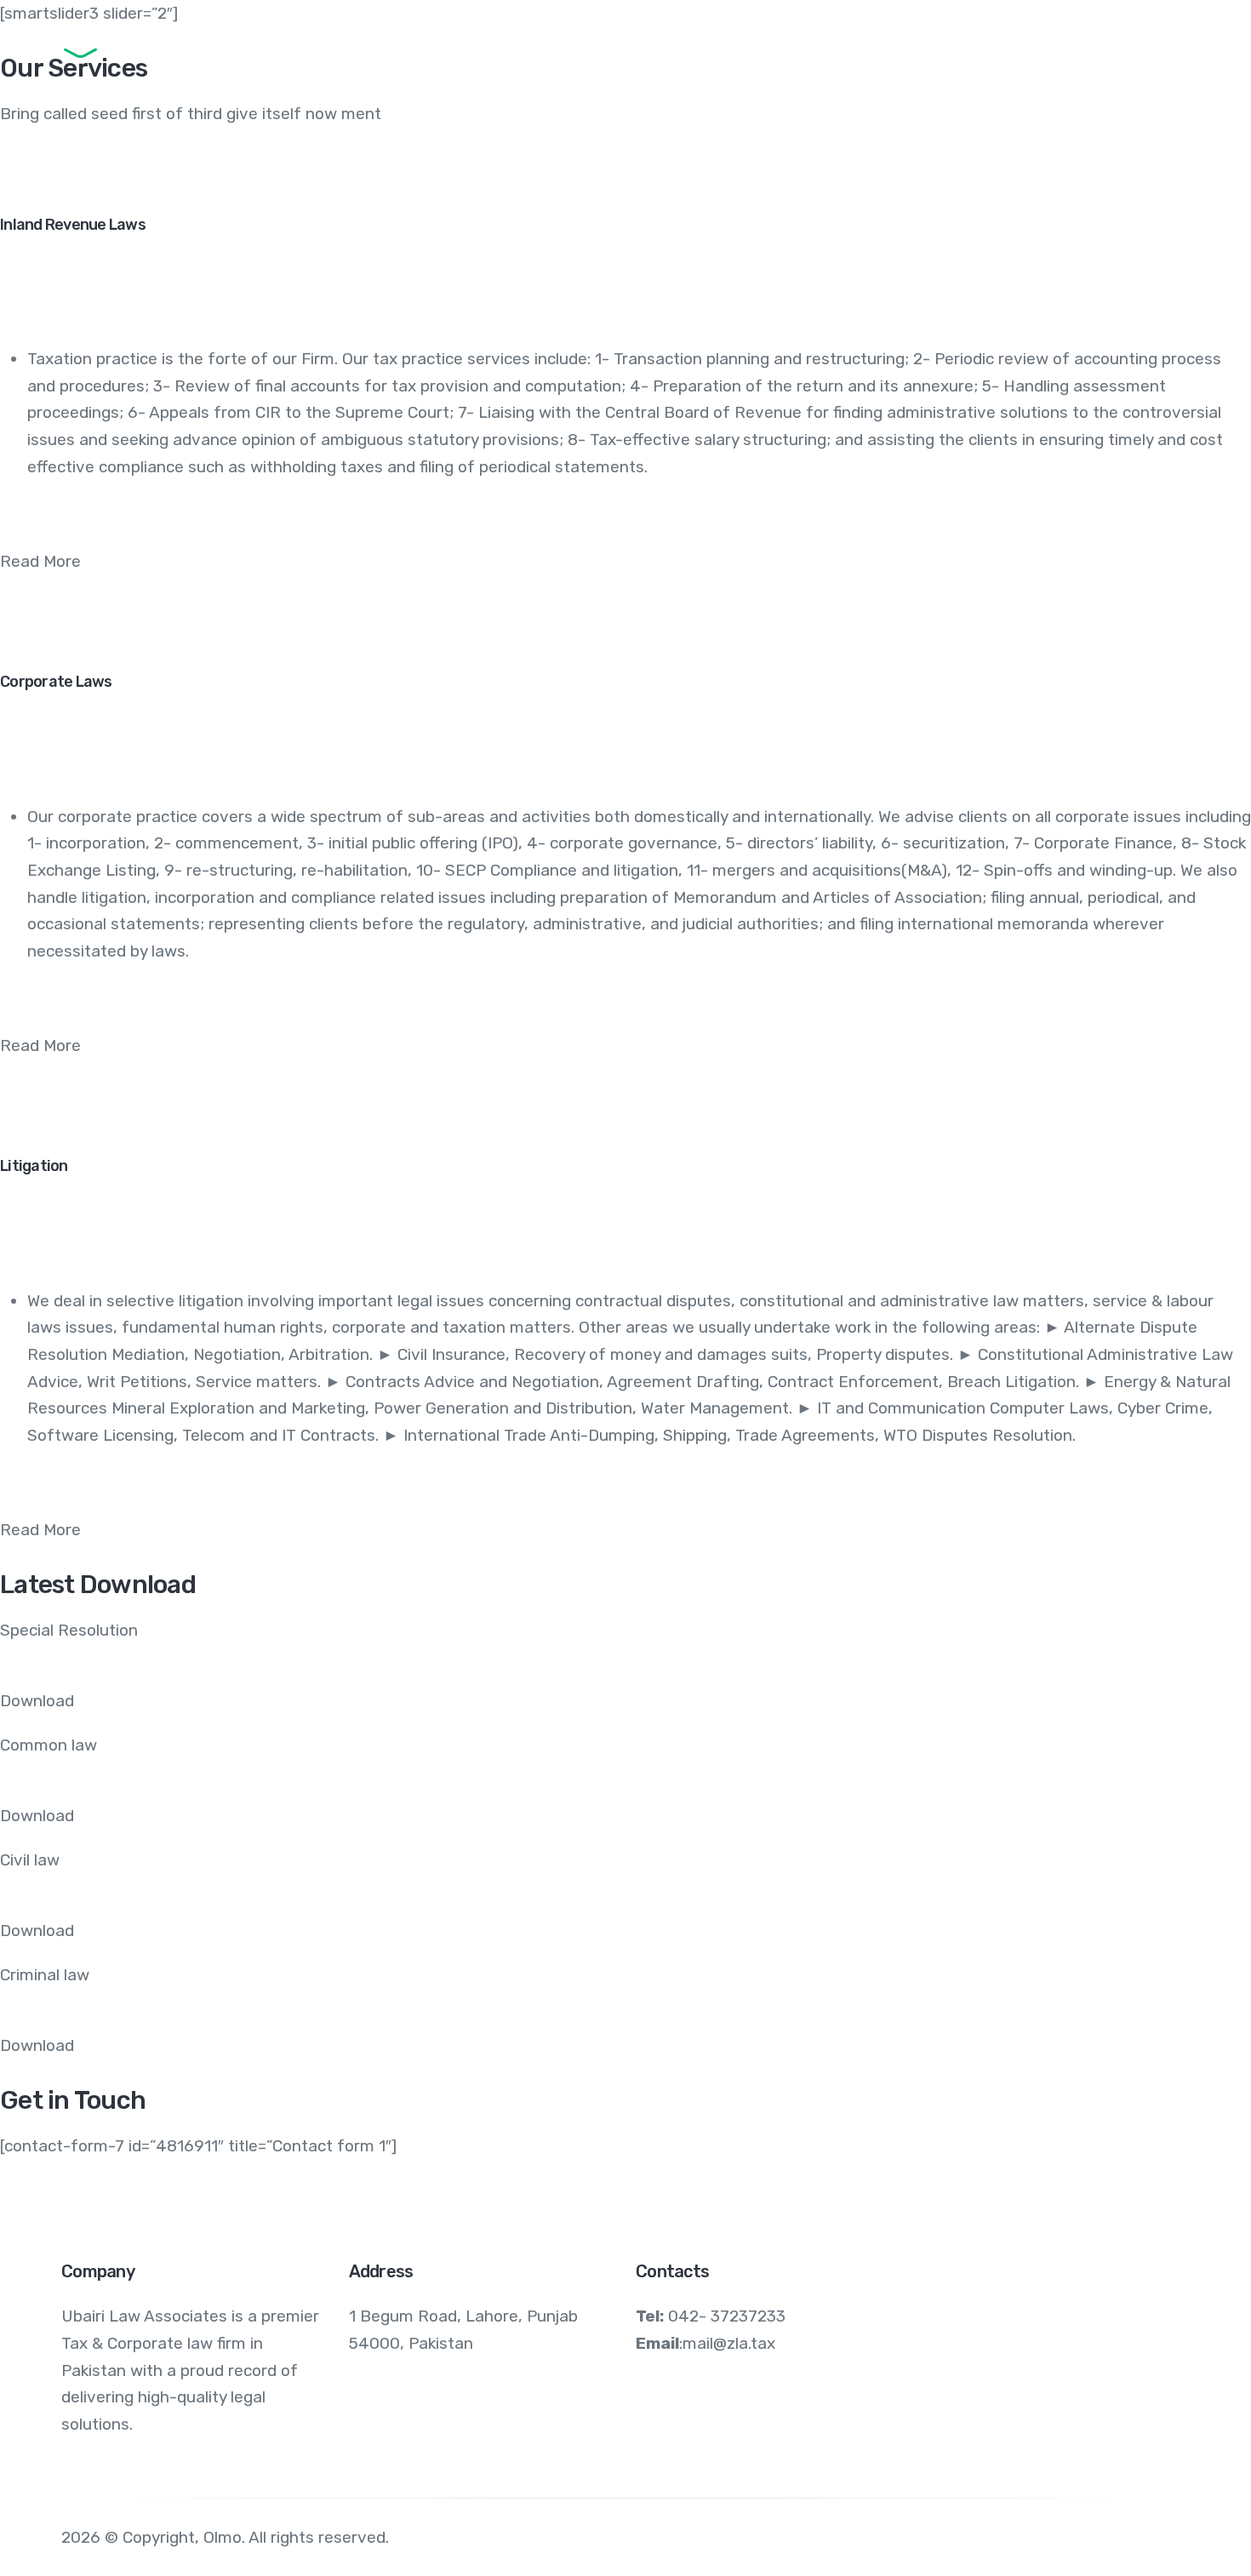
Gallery (1077, 47)
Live (1154, 47)
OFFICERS (413, 47)
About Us (517, 47)
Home (321, 47)
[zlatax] (130, 47)
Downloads (751, 47)
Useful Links (869, 47)
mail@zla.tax (729, 2343)
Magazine (982, 47)
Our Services (631, 47)
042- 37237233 (727, 2316)
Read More (40, 561)
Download (37, 1701)
